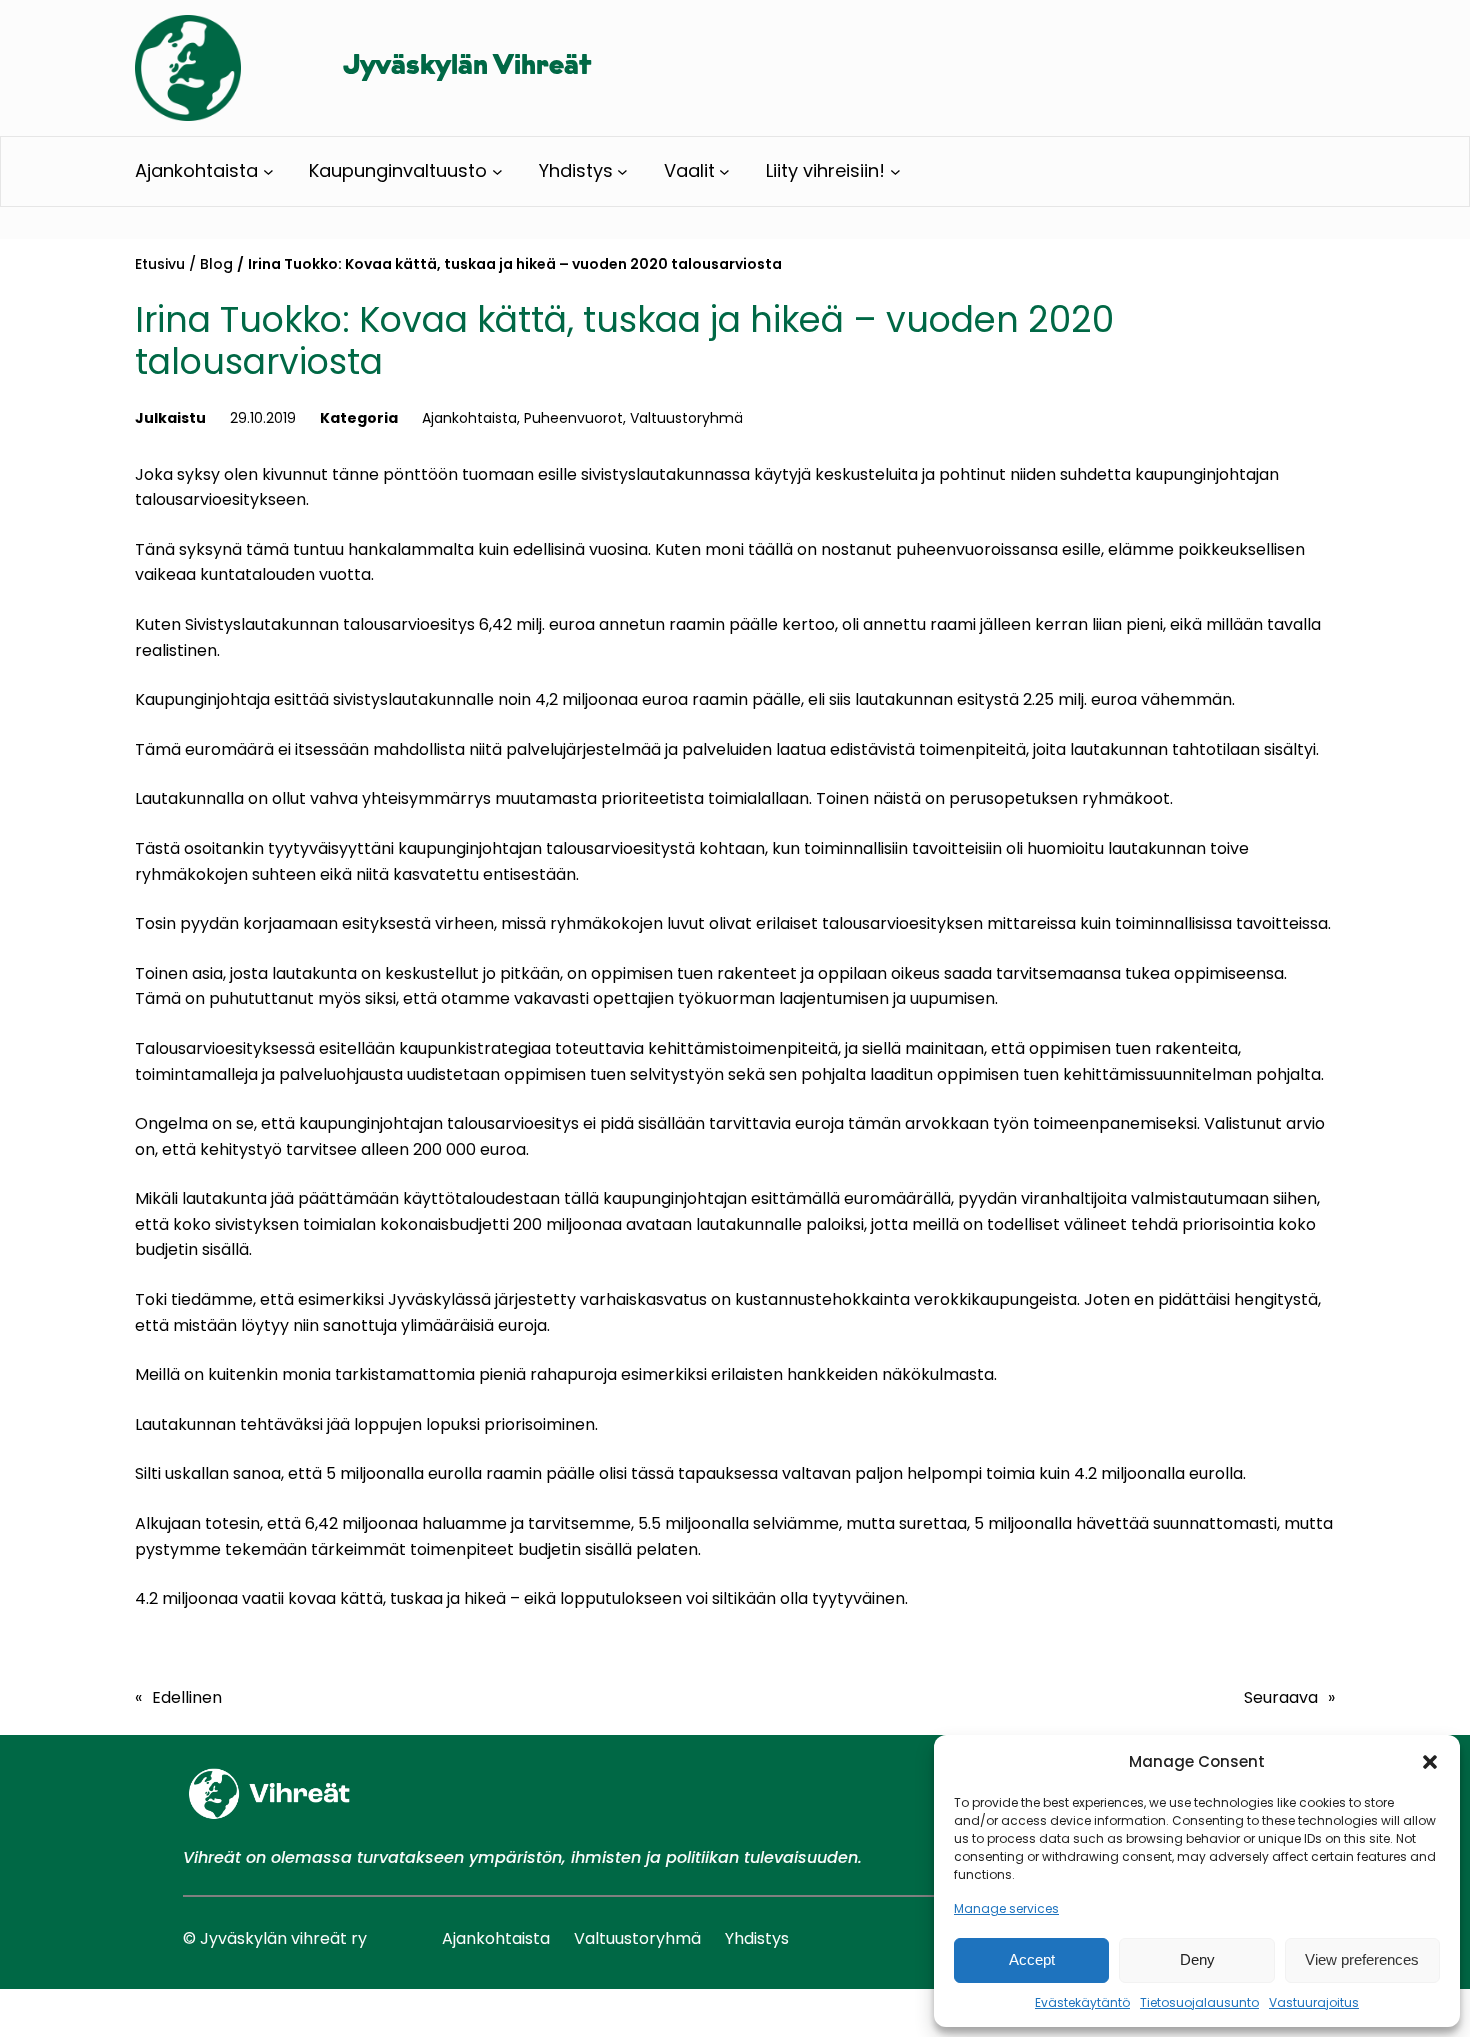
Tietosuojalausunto (1199, 2002)
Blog (216, 264)
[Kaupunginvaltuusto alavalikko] (497, 171)
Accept (1032, 1959)
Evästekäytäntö (1082, 2002)
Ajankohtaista (469, 418)
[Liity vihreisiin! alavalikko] (895, 171)
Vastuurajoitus (1314, 2002)
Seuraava (1281, 1697)
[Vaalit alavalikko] (724, 171)
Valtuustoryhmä (686, 418)
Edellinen (187, 1697)
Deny (1197, 1959)
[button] (1430, 1762)
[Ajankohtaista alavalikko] (268, 171)
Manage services (1006, 1908)
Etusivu (160, 264)
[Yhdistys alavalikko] (622, 171)
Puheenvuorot (573, 418)
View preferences (1362, 1959)
